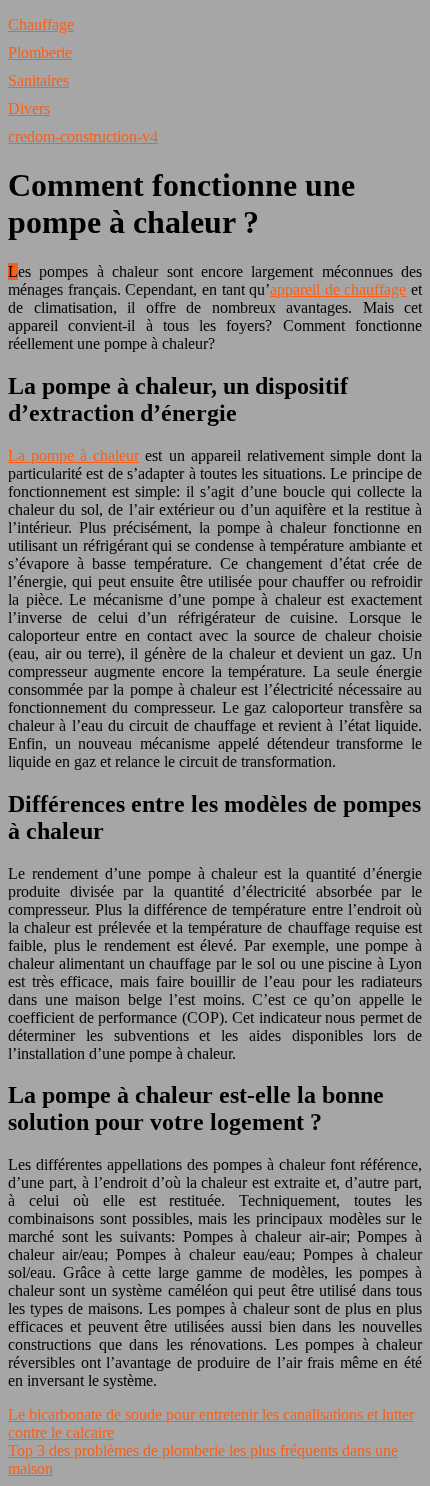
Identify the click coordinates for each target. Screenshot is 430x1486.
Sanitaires (38, 80)
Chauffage (41, 24)
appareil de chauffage (338, 289)
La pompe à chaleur (73, 455)
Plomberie (40, 52)
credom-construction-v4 (83, 136)
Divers (29, 108)
